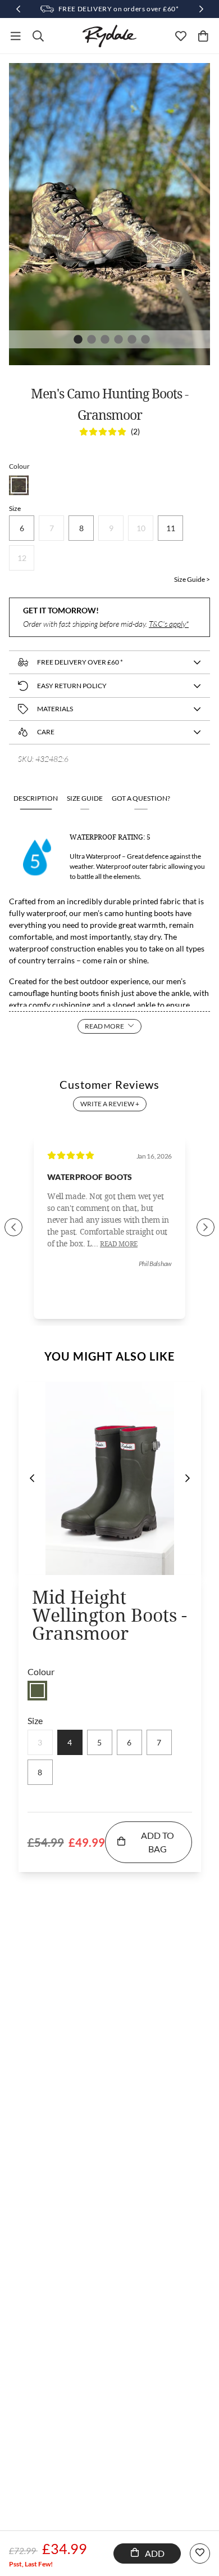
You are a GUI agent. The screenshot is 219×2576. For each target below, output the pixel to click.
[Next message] (201, 9)
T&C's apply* (169, 624)
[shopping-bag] (203, 36)
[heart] (181, 36)
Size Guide (85, 798)
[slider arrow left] (13, 1227)
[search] (38, 36)
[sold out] (37, 1691)
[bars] (16, 36)
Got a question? (141, 798)
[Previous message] (18, 9)
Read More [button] (119, 1244)
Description (36, 798)
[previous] (32, 1478)
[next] (188, 1478)
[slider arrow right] (206, 1227)
